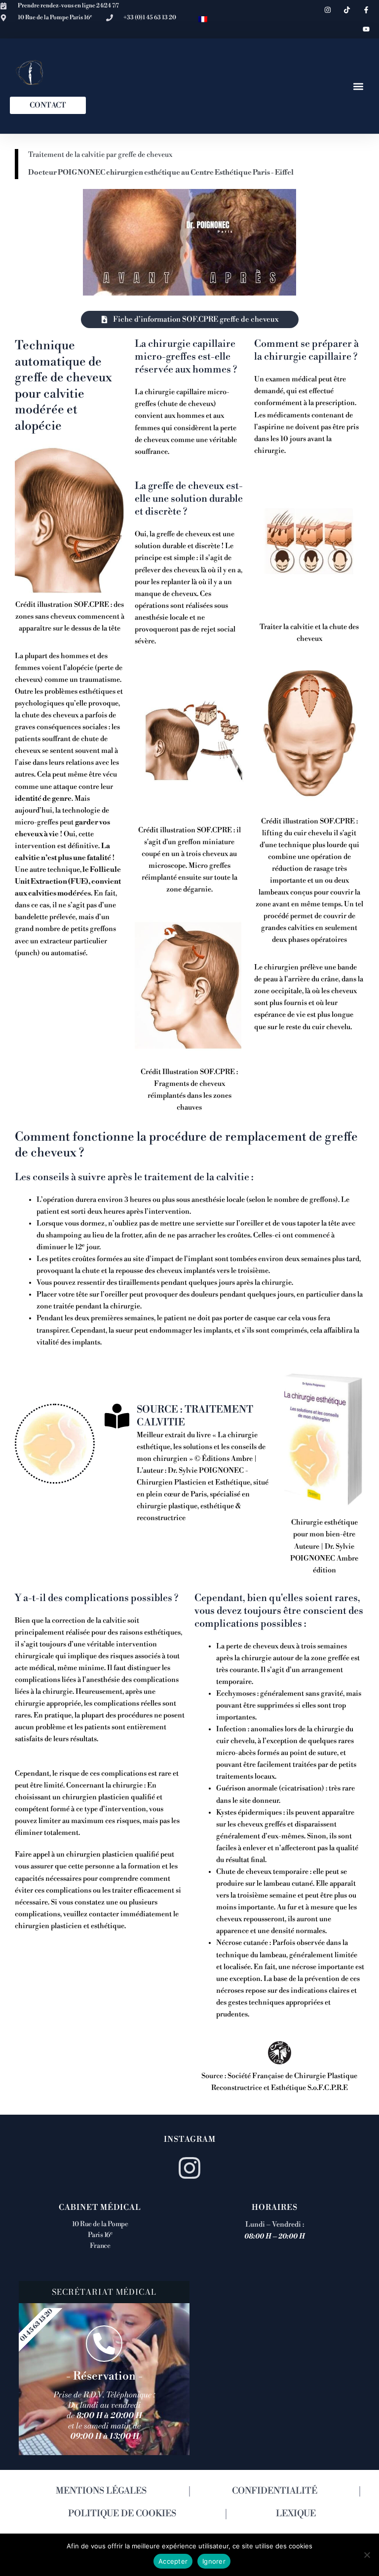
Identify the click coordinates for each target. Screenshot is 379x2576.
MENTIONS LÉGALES (101, 2491)
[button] (358, 86)
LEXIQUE (296, 2514)
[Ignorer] (367, 2555)
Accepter (173, 2561)
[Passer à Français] (203, 19)
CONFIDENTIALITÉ (275, 2491)
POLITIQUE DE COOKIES (122, 2514)
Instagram (190, 2139)
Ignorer (214, 2561)
